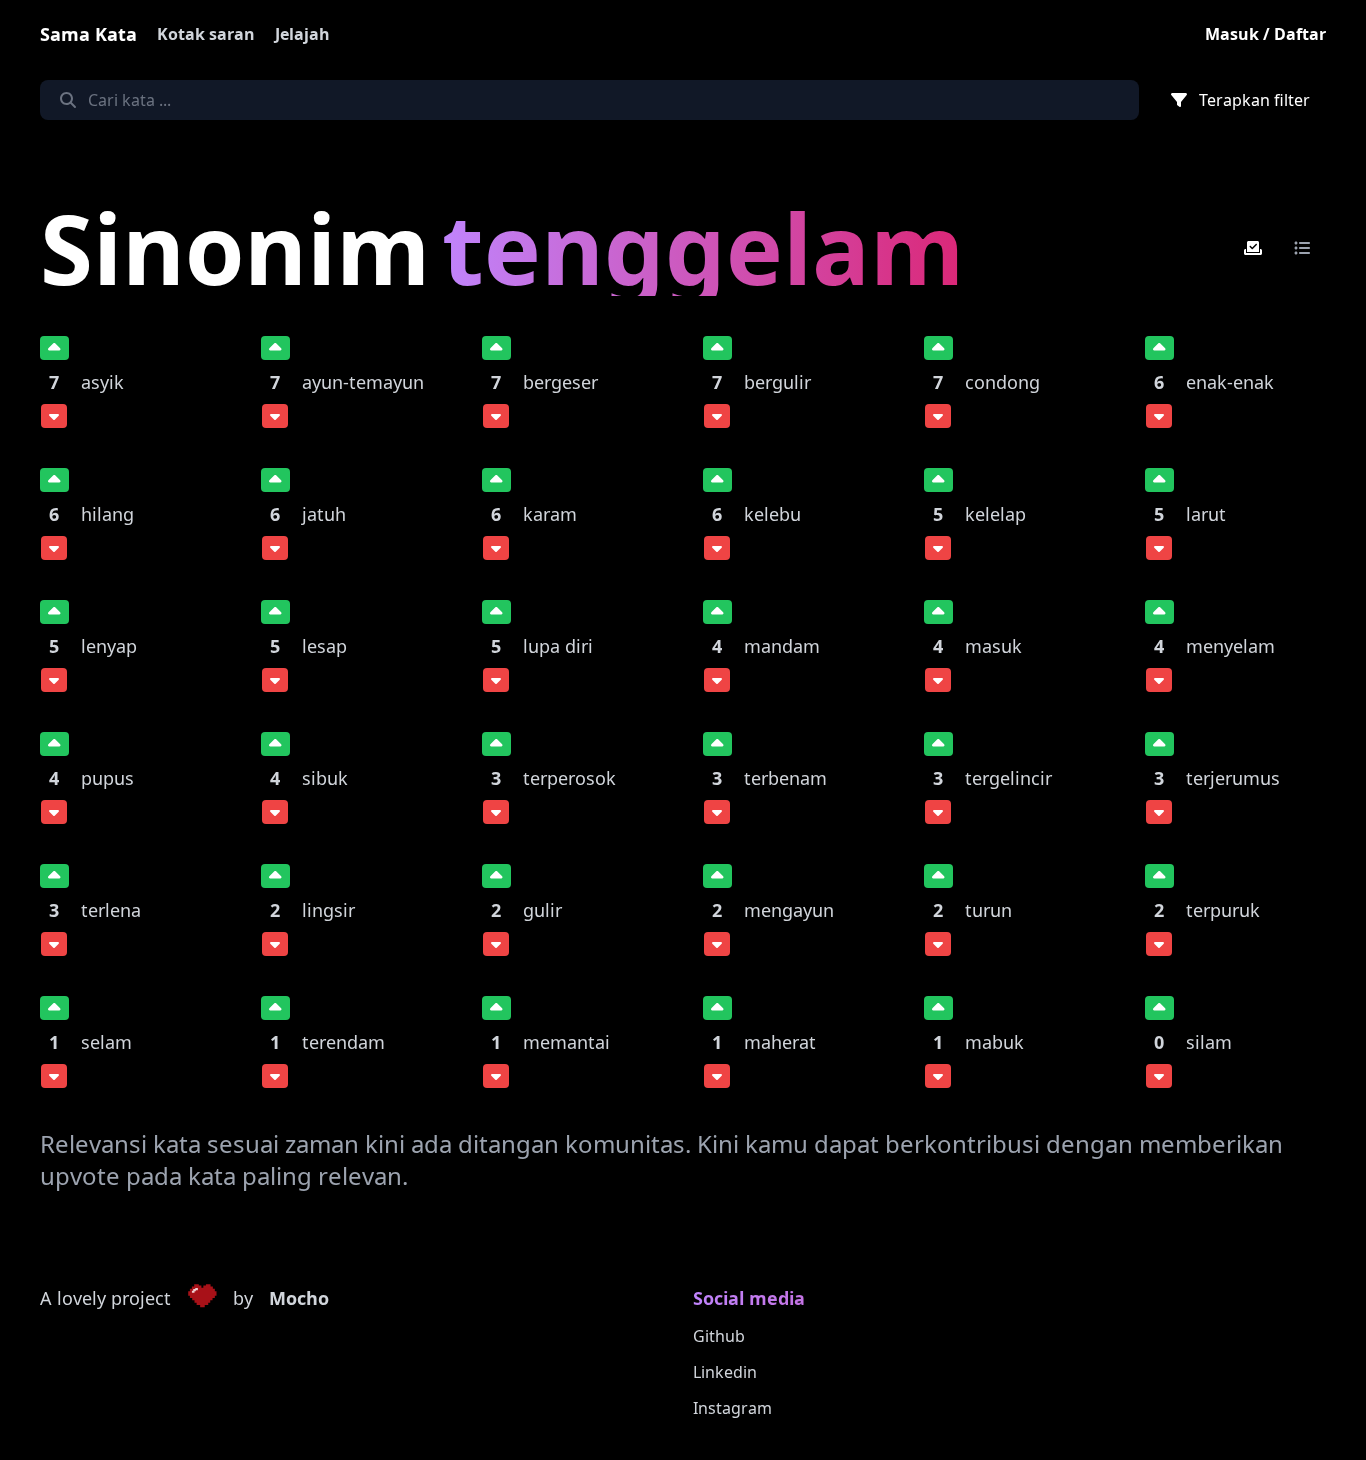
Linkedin (725, 1372)
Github (719, 1336)
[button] (202, 1299)
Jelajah (302, 34)
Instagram (732, 1408)
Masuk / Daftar (1265, 34)
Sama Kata (88, 34)
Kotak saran (206, 34)
